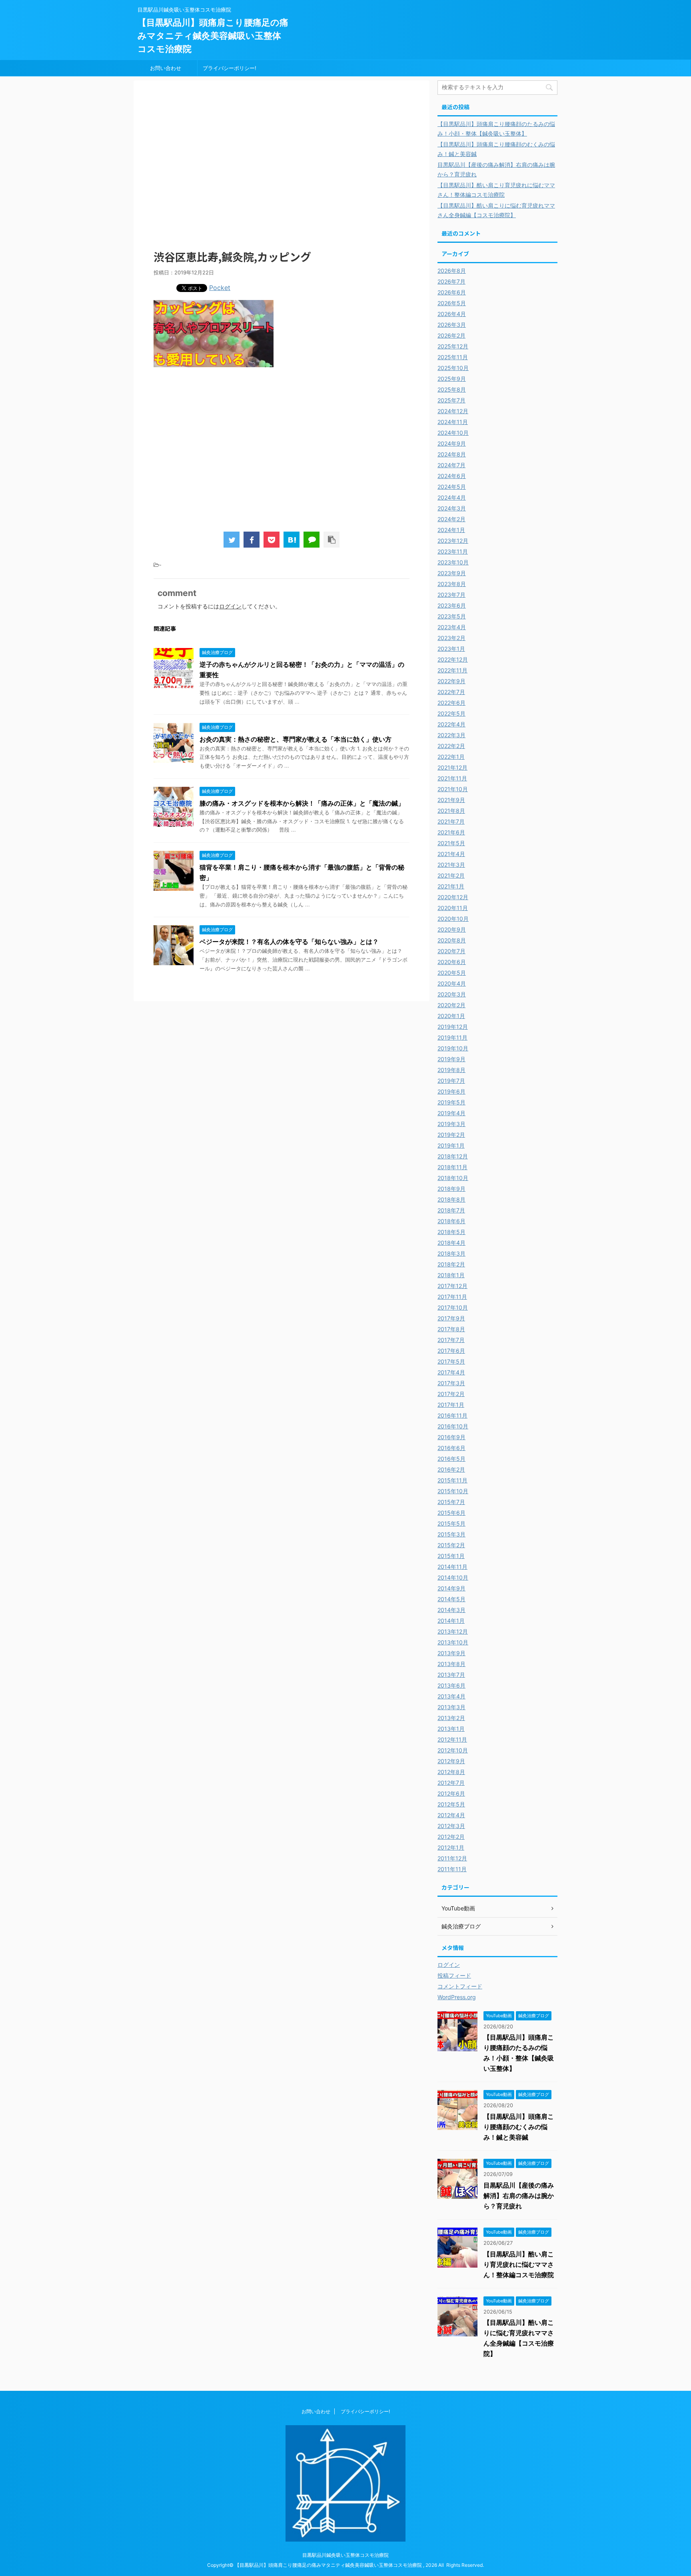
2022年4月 (451, 724)
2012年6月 (451, 1793)
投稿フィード (454, 1975)
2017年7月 (451, 1340)
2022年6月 (451, 703)
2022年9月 (451, 681)
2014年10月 (453, 1577)
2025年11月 (453, 357)
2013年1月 (451, 1729)
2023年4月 (452, 627)
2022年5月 (451, 713)
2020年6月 (452, 962)
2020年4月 (452, 983)
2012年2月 (451, 1837)
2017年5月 (451, 1361)
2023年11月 (453, 551)
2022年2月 (451, 746)
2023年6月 (452, 605)
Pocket (220, 288)
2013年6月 (451, 1685)
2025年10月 (453, 368)
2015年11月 (452, 1480)
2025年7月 (451, 400)
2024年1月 (451, 530)
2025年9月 (452, 379)
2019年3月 (451, 1124)
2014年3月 (451, 1610)
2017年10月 (453, 1307)
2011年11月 (452, 1869)
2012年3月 (451, 1826)
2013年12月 (453, 1631)
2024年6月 (452, 476)
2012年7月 (451, 1783)
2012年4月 (451, 1815)
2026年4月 (452, 314)
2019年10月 (453, 1048)
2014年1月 (451, 1621)
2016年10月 (453, 1426)
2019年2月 (451, 1135)
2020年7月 (451, 951)
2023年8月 (452, 584)
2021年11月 (452, 778)
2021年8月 (451, 811)
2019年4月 (451, 1113)
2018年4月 (451, 1243)
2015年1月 (451, 1556)
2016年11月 (452, 1415)
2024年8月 (452, 454)
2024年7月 (451, 465)
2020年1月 (451, 1016)
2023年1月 (451, 649)
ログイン (230, 606)
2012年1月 (451, 1847)
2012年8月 (451, 1772)
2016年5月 (451, 1459)
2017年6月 (451, 1351)
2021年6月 (451, 832)
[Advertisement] (282, 170)
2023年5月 (452, 616)
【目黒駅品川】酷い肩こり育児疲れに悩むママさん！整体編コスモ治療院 (519, 2264)
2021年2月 (451, 875)
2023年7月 (451, 595)
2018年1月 (451, 1275)
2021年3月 (451, 865)
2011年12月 (452, 1858)
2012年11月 (452, 1739)
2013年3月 (451, 1707)
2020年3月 (452, 994)
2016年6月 (451, 1448)
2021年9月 (451, 800)
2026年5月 (452, 303)
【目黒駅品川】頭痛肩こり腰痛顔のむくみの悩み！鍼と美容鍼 (519, 2127)
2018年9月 (451, 1189)
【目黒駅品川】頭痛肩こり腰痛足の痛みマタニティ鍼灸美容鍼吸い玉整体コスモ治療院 (213, 36)
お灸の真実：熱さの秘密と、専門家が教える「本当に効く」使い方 (296, 739)
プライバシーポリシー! (230, 68)
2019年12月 (453, 1027)
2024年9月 (452, 443)
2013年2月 (451, 1718)
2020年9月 (452, 929)
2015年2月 (451, 1545)
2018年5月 (451, 1232)
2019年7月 (451, 1081)
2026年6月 (452, 292)
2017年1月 (451, 1405)
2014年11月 (452, 1567)
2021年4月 (451, 854)
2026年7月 (451, 281)
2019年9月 (451, 1059)
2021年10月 (453, 789)
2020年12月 (453, 897)
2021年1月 (451, 886)
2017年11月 (452, 1297)
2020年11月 (453, 908)
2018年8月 (451, 1199)
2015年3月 (451, 1534)
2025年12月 (453, 346)
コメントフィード (460, 1986)
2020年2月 (451, 1005)
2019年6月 (451, 1091)
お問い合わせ (166, 68)
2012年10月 (453, 1750)
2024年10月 (453, 433)
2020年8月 (452, 940)
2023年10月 (453, 562)
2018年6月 (451, 1221)
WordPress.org (457, 1997)
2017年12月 (452, 1286)
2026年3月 (452, 325)
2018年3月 (451, 1253)
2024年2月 (451, 519)
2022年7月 (451, 692)
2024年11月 (453, 422)
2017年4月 (451, 1372)
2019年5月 (451, 1102)
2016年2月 (451, 1469)
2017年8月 (451, 1329)
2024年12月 (453, 411)
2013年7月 (451, 1675)
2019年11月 (452, 1037)
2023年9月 (452, 573)
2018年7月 (451, 1210)
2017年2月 (451, 1394)
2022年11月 (452, 670)
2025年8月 (452, 389)
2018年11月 (452, 1167)
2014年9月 (451, 1588)
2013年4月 (451, 1696)
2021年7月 (451, 821)
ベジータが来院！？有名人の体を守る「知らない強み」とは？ (289, 942)
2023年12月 (453, 541)
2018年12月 (453, 1156)
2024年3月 (452, 508)
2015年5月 (451, 1523)
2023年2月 (451, 638)
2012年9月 (451, 1761)
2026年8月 (452, 271)
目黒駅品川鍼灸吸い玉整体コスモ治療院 (345, 2555)
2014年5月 (451, 1599)
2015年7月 (451, 1502)
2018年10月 (453, 1178)
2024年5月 (452, 487)
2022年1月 (451, 757)
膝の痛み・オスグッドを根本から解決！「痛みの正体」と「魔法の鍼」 (302, 803)
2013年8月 (451, 1664)
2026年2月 (451, 335)
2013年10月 (453, 1642)
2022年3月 (451, 735)
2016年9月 (451, 1437)
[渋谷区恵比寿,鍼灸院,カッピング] (292, 540)
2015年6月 (451, 1513)
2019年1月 (451, 1145)
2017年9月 (451, 1318)
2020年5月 (452, 973)
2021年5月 (451, 843)
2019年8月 (451, 1070)
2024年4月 (452, 497)
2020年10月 (453, 919)
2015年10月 (453, 1491)
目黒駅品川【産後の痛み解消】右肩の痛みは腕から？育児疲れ (519, 2196)
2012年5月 (451, 1804)
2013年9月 (451, 1653)
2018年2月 (451, 1264)
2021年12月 (452, 767)
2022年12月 (453, 659)
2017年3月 (451, 1383)
